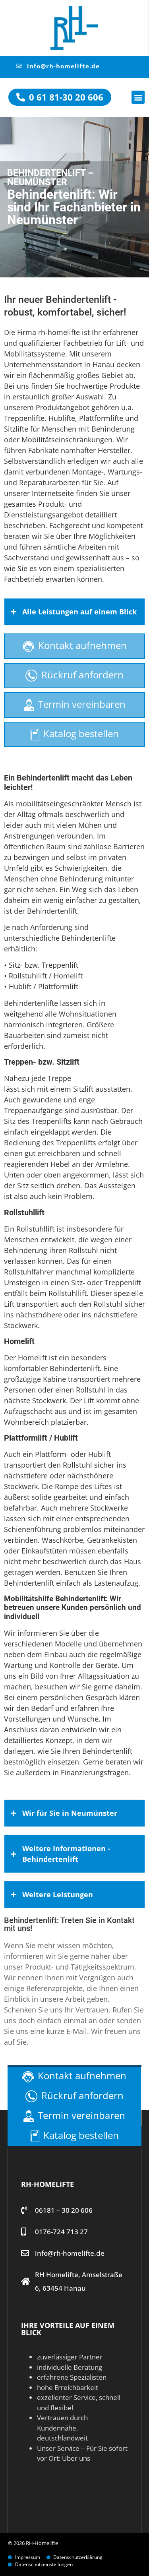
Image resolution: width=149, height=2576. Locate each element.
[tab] (74, 612)
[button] (138, 97)
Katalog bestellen (81, 733)
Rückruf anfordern (82, 675)
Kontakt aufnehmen (82, 645)
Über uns (76, 2458)
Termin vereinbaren (82, 704)
